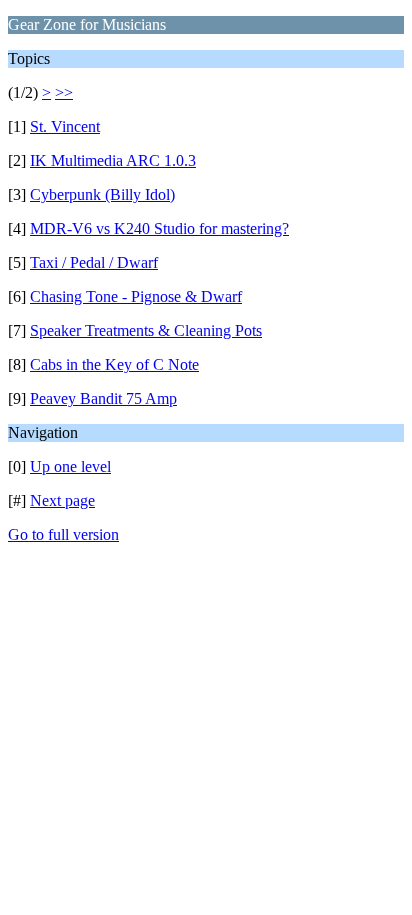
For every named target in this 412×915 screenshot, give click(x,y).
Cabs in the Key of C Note (114, 364)
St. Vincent (65, 126)
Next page (62, 500)
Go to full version (63, 534)
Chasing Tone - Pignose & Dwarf (136, 296)
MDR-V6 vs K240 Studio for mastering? (159, 228)
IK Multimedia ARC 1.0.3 (113, 160)
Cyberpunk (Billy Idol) (102, 194)
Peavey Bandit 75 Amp (103, 398)
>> (64, 92)
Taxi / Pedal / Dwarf (94, 262)
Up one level (70, 466)
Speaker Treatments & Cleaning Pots (146, 330)
